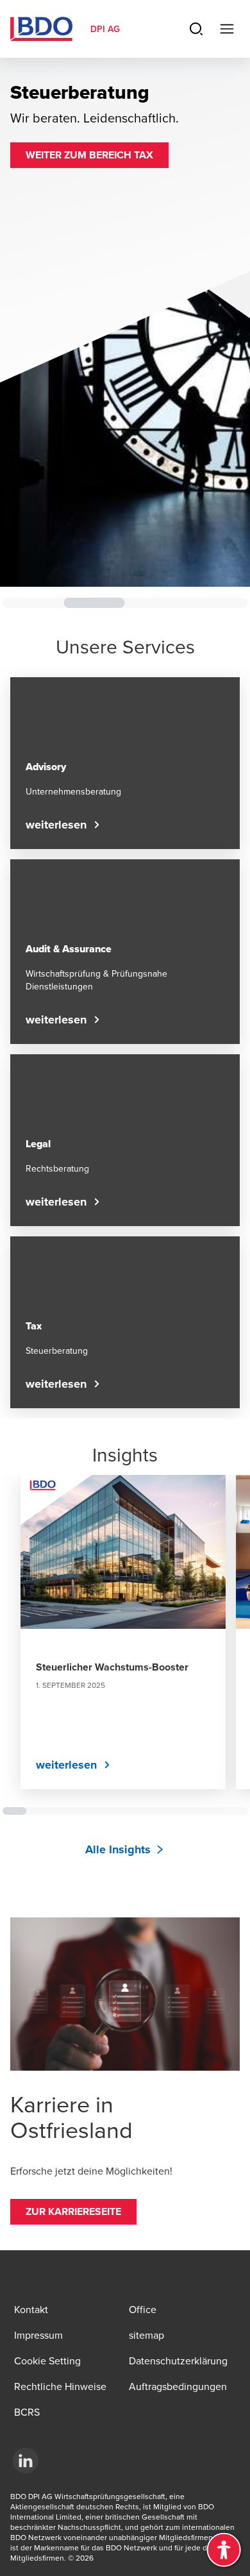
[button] (89, 155)
